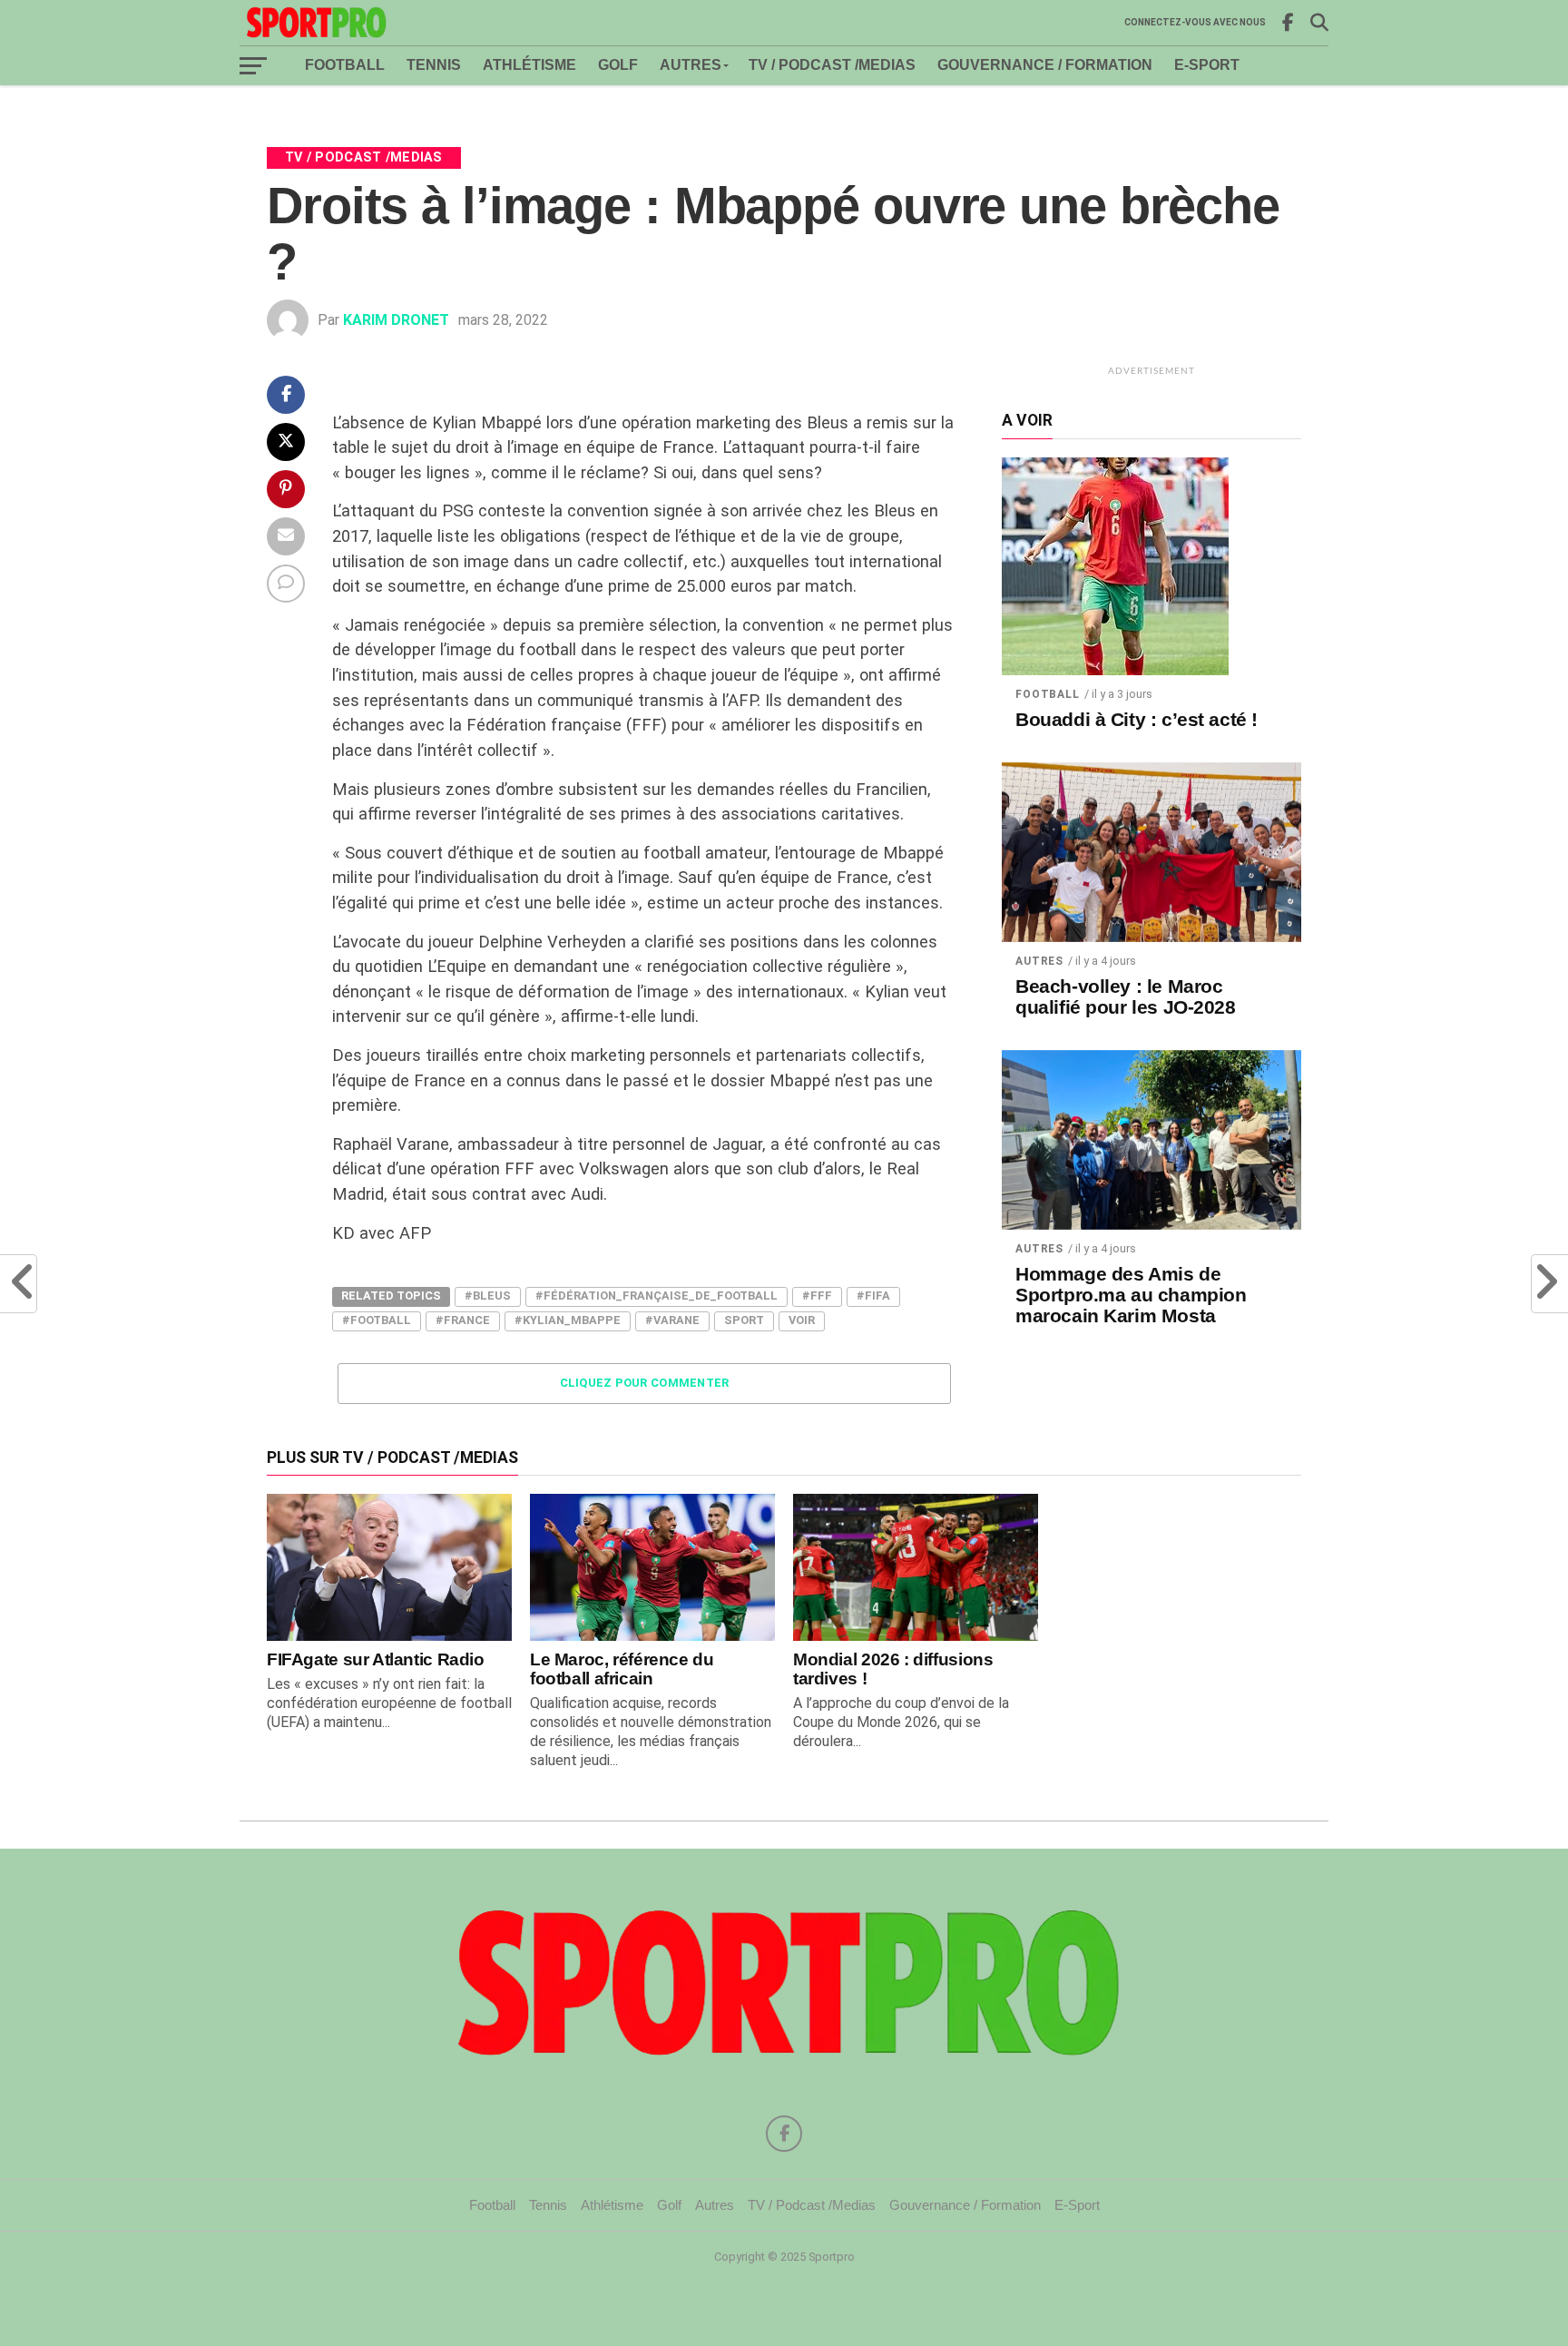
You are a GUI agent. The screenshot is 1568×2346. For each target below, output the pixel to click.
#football (377, 1320)
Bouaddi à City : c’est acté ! (1137, 720)
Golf (618, 65)
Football (345, 65)
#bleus (488, 1296)
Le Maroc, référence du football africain (622, 1669)
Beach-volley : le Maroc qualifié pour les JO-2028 (1126, 997)
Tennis (434, 65)
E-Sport (1207, 65)
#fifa (873, 1296)
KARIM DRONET (396, 320)
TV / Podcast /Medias (832, 65)
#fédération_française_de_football (657, 1296)
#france (463, 1320)
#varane (672, 1320)
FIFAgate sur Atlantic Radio (376, 1659)
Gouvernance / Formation (1045, 65)
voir (802, 1320)
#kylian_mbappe (568, 1320)
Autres (691, 65)
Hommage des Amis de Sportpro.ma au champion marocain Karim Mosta (1131, 1295)
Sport (744, 1320)
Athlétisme (529, 65)
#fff (817, 1296)
